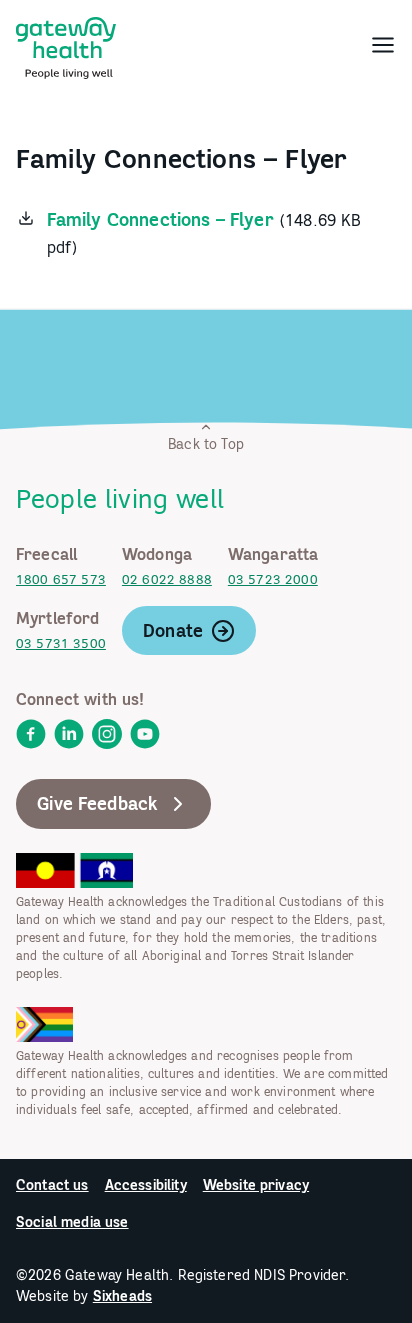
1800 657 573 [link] (61, 579)
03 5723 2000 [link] (273, 579)
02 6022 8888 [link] (167, 579)
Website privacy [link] (256, 1185)
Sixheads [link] (122, 1296)
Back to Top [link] (206, 444)
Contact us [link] (52, 1185)
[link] (66, 44)
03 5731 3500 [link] (61, 643)
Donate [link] (173, 630)
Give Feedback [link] (97, 803)
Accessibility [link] (146, 1185)
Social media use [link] (72, 1222)
